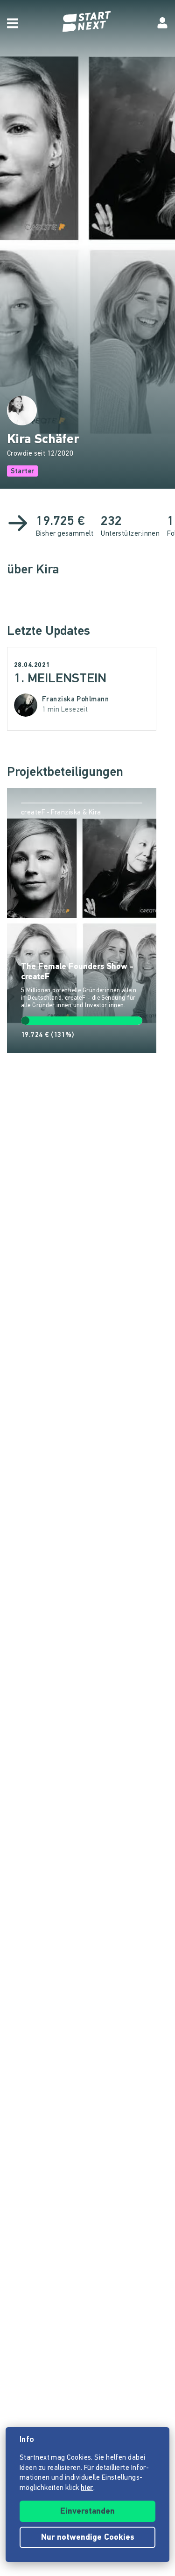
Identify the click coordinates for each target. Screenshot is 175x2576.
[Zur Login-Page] (162, 23)
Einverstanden (87, 2512)
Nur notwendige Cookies (88, 2538)
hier (87, 2488)
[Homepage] (88, 22)
